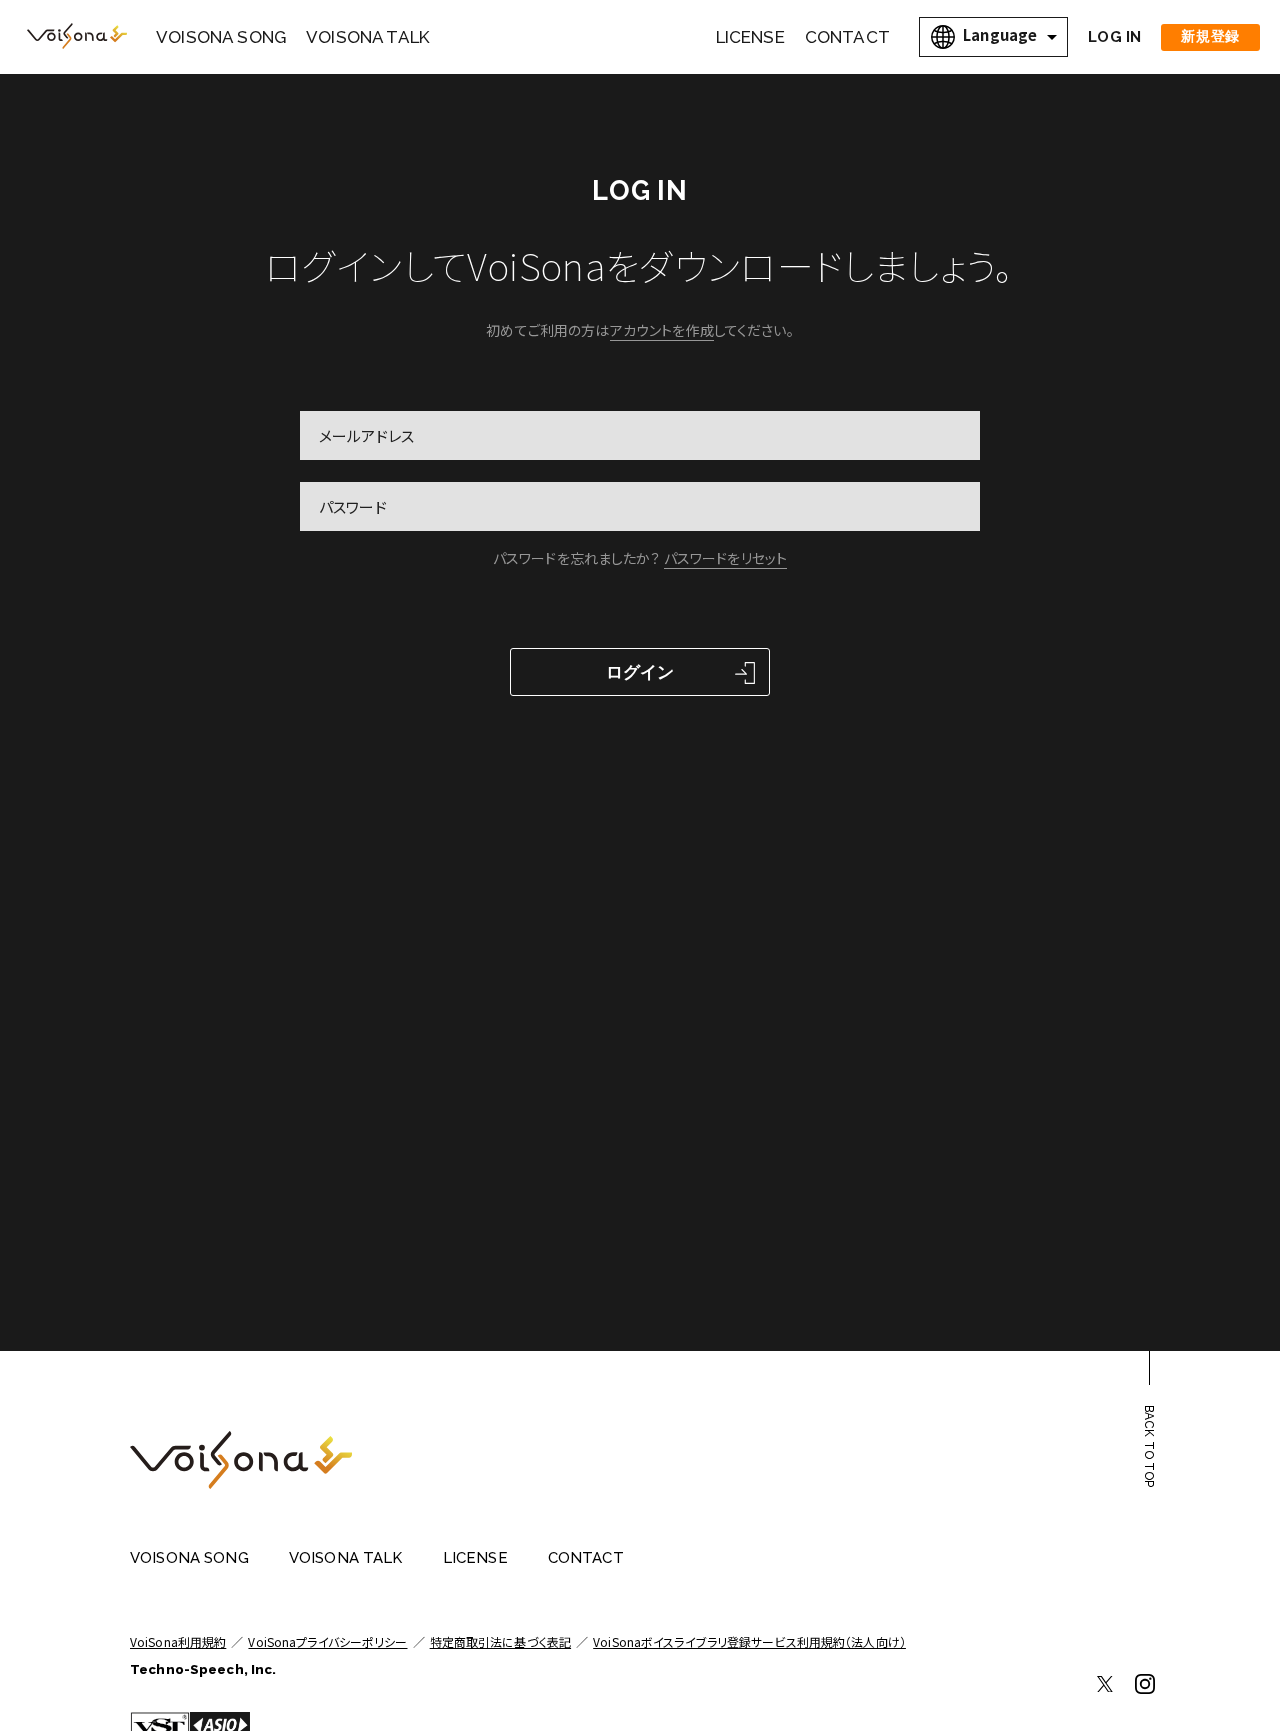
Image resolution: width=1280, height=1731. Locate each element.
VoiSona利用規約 (178, 1641)
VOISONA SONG (221, 37)
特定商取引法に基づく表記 (500, 1641)
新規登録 (1210, 36)
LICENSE (750, 37)
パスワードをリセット (725, 558)
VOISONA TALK (368, 37)
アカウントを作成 (662, 330)
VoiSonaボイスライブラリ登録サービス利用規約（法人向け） (749, 1641)
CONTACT (847, 37)
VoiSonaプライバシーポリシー (327, 1641)
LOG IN (1114, 37)
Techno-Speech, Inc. (203, 1669)
